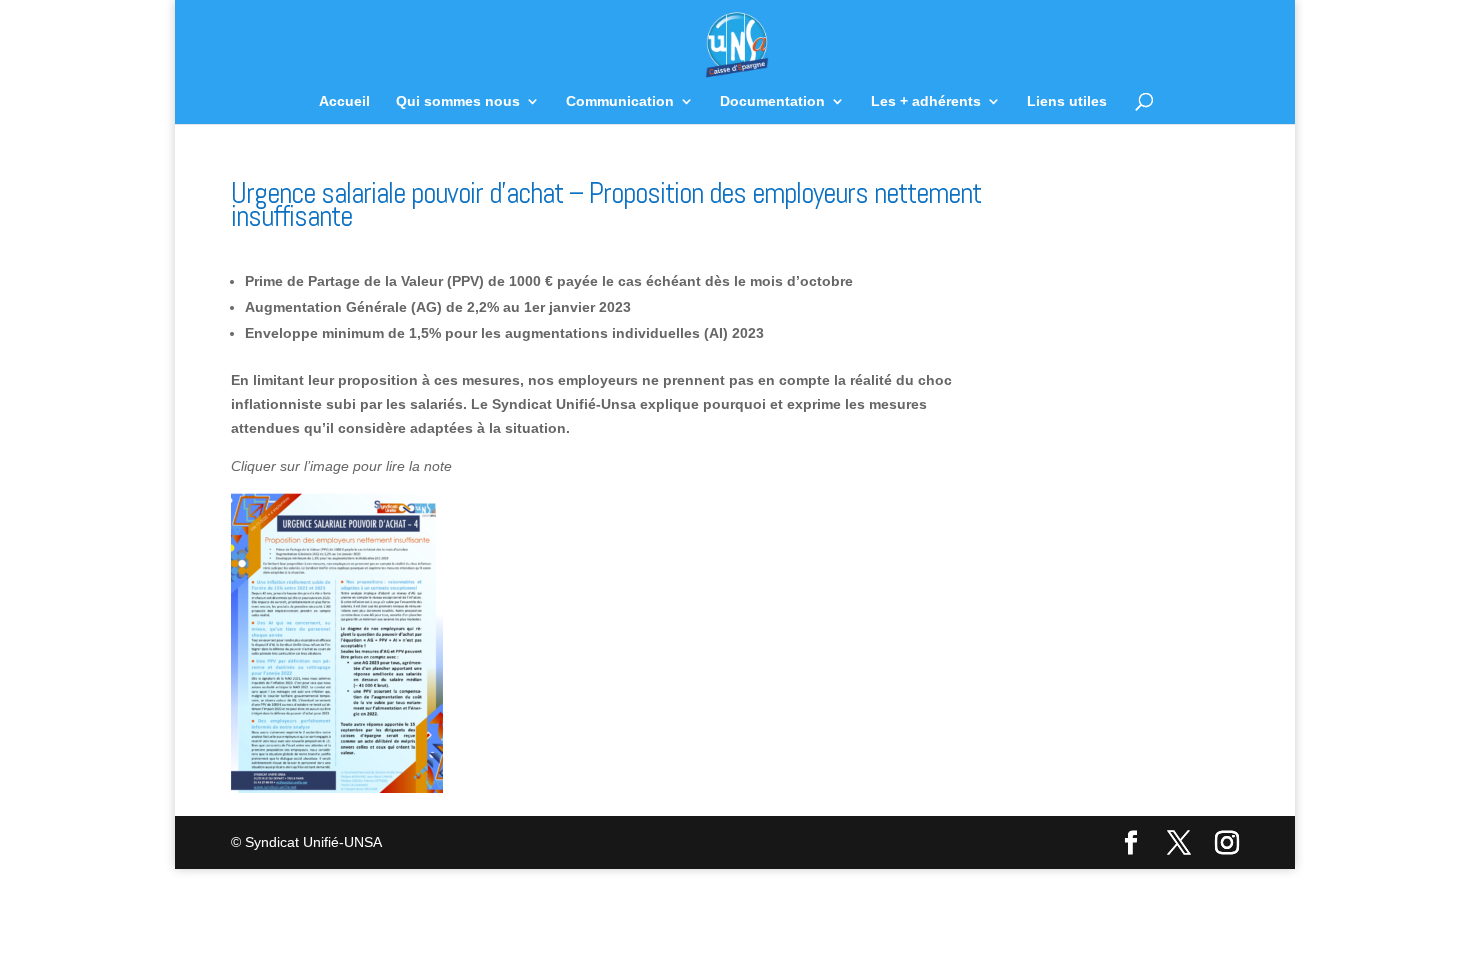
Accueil (344, 101)
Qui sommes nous (458, 101)
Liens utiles (1067, 101)
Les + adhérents (926, 101)
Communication (620, 101)
